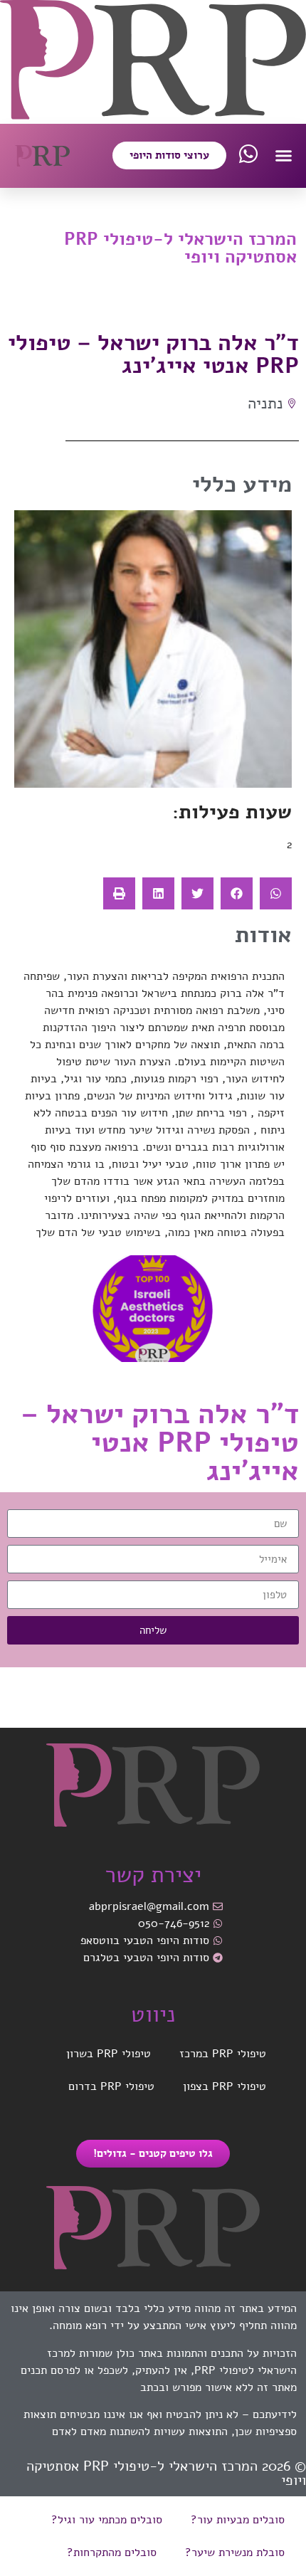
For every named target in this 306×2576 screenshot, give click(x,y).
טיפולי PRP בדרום (111, 2086)
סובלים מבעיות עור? (238, 2520)
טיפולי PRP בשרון (109, 2054)
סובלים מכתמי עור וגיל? (107, 2520)
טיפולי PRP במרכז (223, 2054)
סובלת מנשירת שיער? (235, 2553)
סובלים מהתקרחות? (112, 2553)
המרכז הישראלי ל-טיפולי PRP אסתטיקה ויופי (180, 248)
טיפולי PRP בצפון (225, 2086)
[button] (284, 156)
